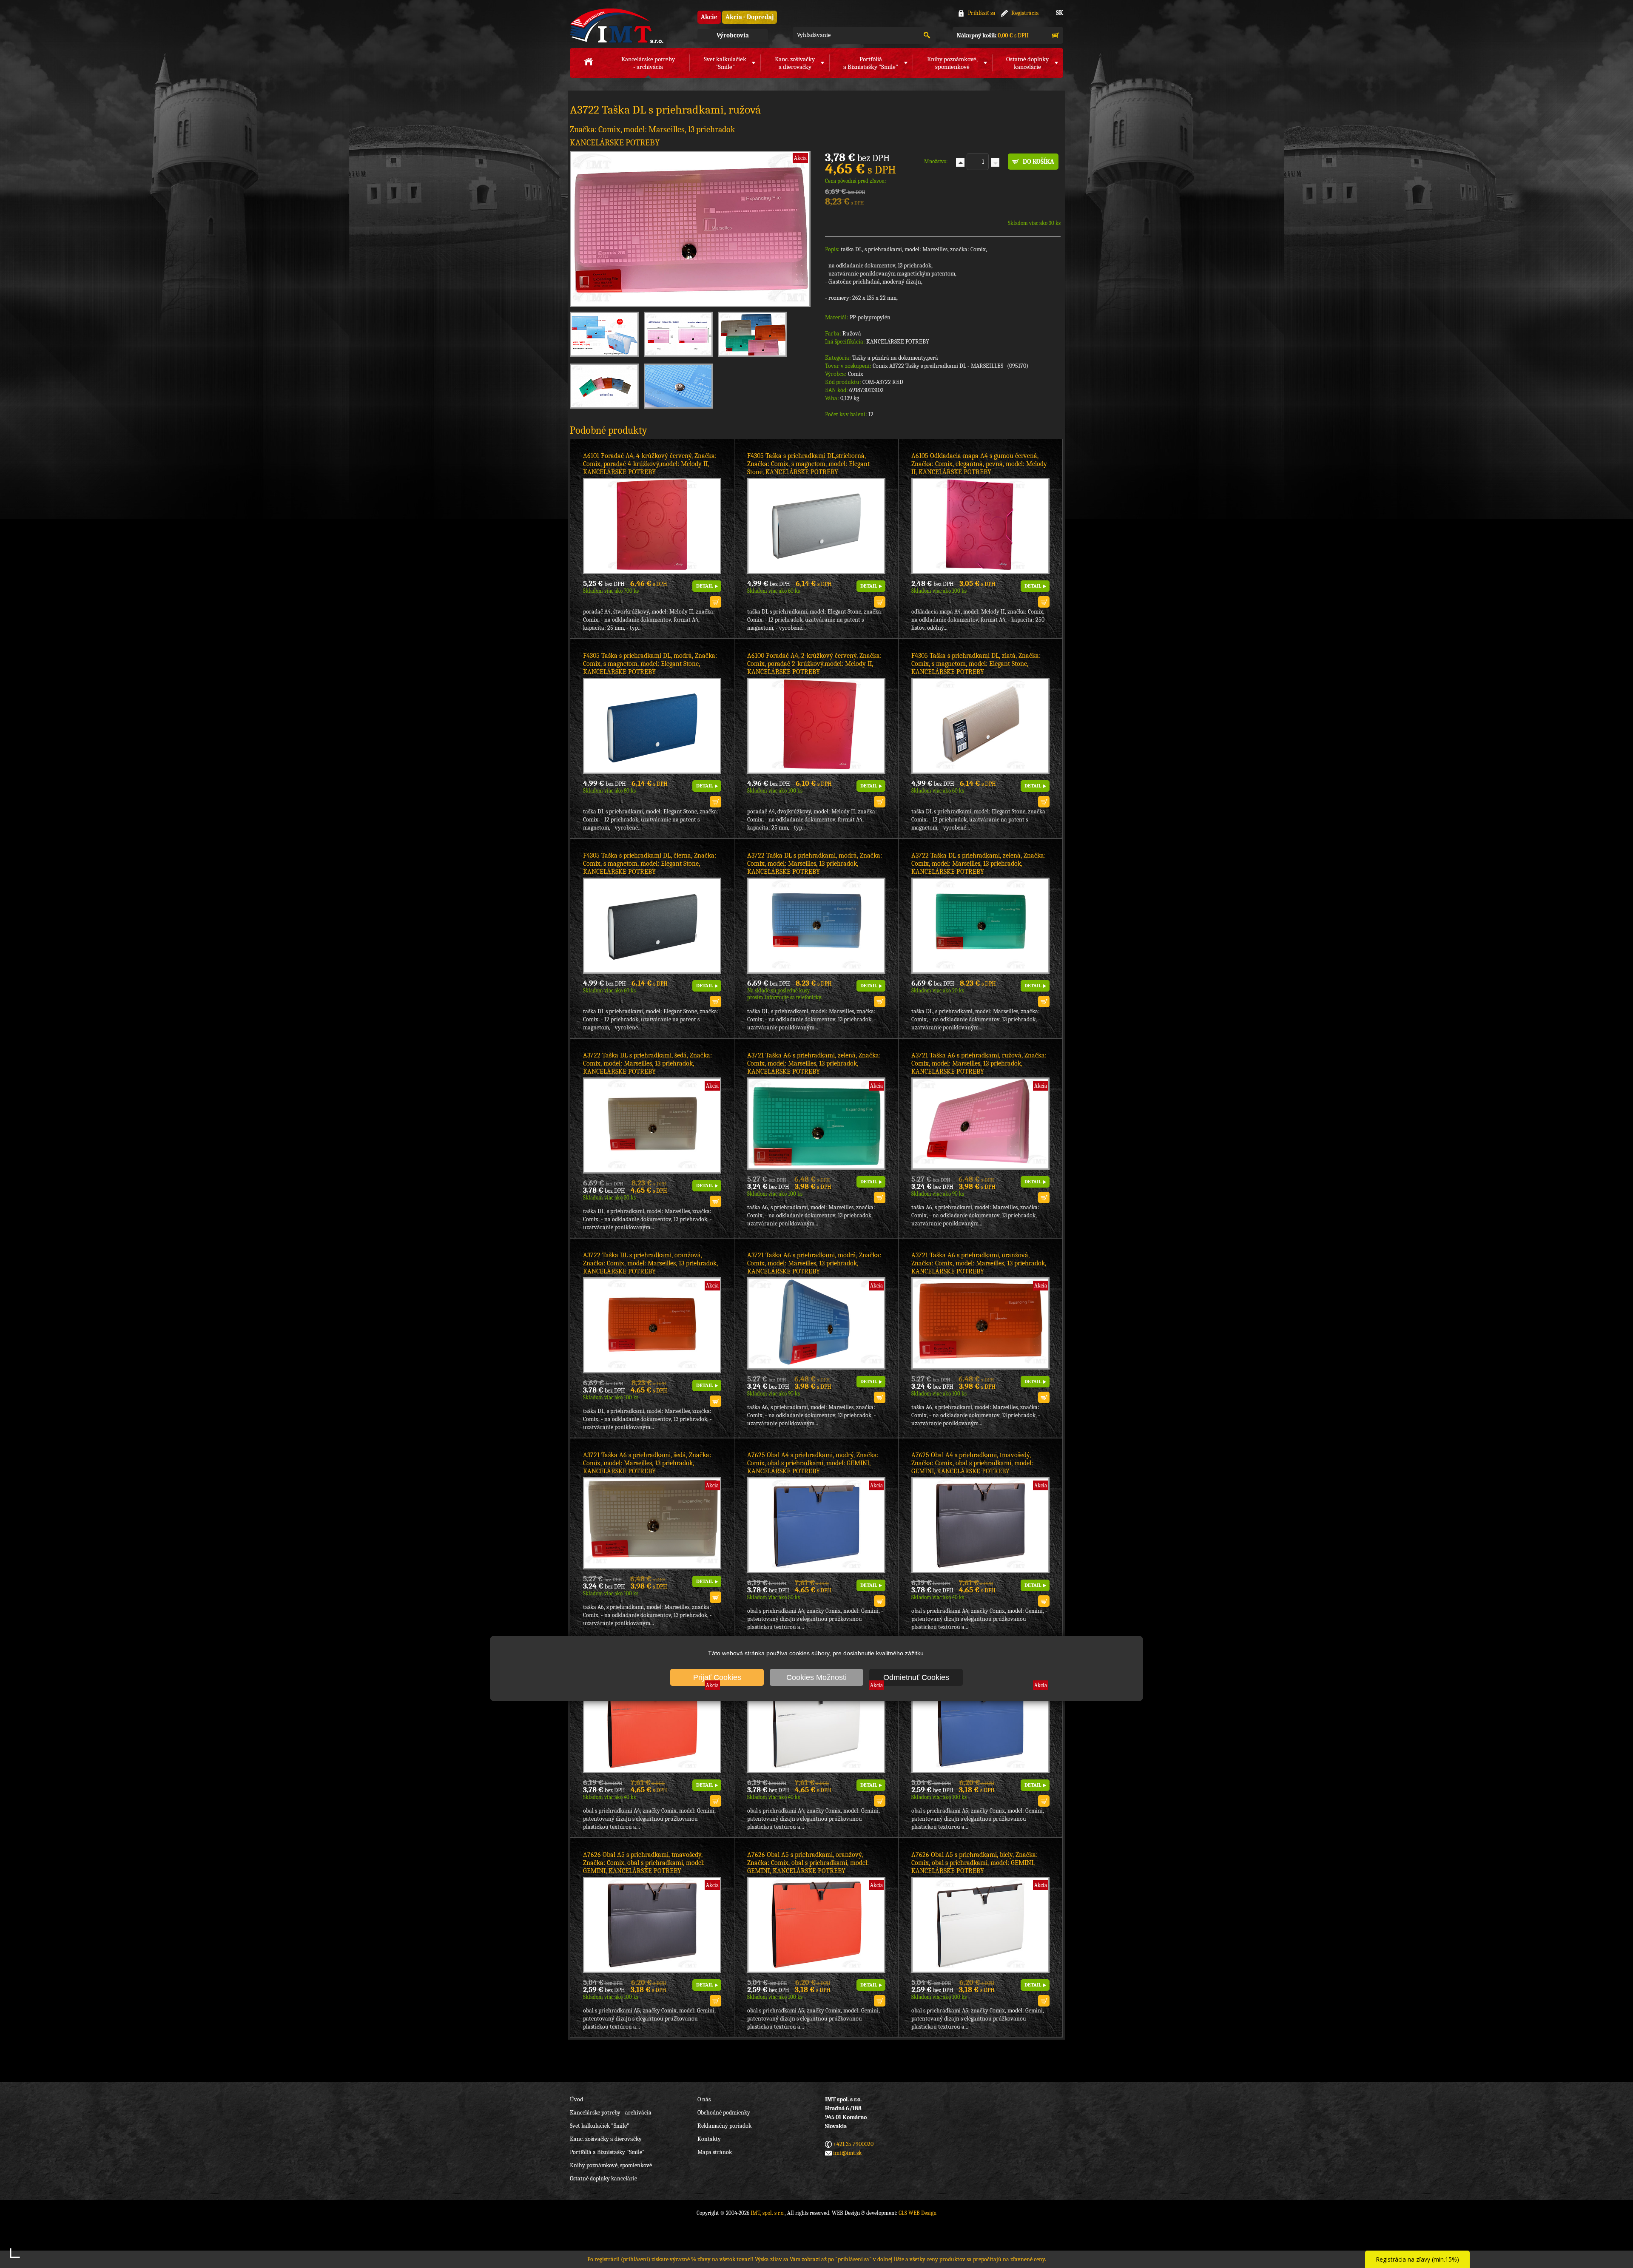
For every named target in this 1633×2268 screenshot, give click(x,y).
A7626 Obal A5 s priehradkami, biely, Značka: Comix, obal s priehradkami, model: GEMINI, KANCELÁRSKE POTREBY (974, 1863)
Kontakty (709, 2139)
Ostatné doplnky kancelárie (603, 2178)
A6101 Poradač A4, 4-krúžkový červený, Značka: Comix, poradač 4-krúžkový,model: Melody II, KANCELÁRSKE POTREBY (650, 464)
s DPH (993, 36)
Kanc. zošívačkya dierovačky (795, 63)
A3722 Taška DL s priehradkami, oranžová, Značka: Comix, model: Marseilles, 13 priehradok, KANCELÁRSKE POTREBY (650, 1263)
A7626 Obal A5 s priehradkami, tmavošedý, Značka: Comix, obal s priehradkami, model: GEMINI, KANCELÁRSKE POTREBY (644, 1863)
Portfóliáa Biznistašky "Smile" (871, 63)
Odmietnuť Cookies (916, 1677)
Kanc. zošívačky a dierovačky (606, 2139)
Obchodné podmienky (724, 2113)
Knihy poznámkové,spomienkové (952, 63)
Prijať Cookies (717, 1677)
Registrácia (1025, 13)
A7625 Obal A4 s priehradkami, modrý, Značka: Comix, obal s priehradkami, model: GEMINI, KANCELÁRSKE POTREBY (813, 1463)
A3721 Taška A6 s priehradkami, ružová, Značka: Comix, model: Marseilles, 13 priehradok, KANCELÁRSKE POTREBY (979, 1063)
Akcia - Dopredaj (750, 17)
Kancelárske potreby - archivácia (611, 2113)
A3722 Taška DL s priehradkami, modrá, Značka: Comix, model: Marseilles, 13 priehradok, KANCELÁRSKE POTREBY (815, 864)
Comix (856, 374)
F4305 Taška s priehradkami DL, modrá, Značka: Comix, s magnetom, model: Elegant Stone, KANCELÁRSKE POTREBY (650, 664)
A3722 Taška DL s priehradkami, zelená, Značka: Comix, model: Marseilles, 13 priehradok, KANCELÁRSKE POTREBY (979, 864)
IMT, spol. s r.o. (617, 26)
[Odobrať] (995, 162)
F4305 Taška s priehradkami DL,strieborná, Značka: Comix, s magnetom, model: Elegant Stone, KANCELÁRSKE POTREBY (808, 464)
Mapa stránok (715, 2152)
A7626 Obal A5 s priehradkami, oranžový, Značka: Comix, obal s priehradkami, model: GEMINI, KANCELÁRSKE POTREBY (808, 1863)
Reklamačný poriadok (724, 2126)
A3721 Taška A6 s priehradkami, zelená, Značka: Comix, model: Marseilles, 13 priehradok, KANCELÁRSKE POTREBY (814, 1063)
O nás (704, 2099)
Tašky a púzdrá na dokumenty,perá (895, 358)
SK (1060, 13)
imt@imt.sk (847, 2153)
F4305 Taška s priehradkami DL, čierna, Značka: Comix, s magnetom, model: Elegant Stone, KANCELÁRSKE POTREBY (650, 864)
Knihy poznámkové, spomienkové (611, 2165)
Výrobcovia (733, 35)
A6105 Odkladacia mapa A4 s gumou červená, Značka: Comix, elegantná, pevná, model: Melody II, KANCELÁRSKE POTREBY (979, 464)
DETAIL (704, 586)
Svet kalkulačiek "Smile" (600, 2126)
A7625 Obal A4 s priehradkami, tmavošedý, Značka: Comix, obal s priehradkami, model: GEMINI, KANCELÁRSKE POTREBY (972, 1463)
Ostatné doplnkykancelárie (1027, 63)
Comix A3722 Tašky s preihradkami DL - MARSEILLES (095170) (950, 366)
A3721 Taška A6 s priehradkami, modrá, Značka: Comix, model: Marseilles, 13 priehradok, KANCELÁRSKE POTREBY (814, 1263)
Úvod (576, 2099)
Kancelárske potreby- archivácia (648, 63)
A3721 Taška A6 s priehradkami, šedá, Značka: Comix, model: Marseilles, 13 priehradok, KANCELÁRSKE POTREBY (647, 1463)
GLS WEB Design (917, 2213)
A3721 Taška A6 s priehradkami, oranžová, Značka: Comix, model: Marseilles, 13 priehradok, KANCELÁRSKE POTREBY (979, 1263)
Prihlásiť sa (982, 13)
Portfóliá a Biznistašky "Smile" (607, 2152)
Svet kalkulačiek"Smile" (725, 63)
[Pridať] (960, 162)
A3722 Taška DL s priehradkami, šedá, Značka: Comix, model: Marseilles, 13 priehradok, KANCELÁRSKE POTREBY (647, 1063)
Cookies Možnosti (816, 1677)
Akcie (709, 17)
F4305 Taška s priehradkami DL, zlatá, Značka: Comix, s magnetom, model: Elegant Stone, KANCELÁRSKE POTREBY (976, 664)
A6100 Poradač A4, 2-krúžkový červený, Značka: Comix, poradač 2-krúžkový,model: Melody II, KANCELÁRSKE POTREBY (814, 664)
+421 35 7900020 (853, 2144)
